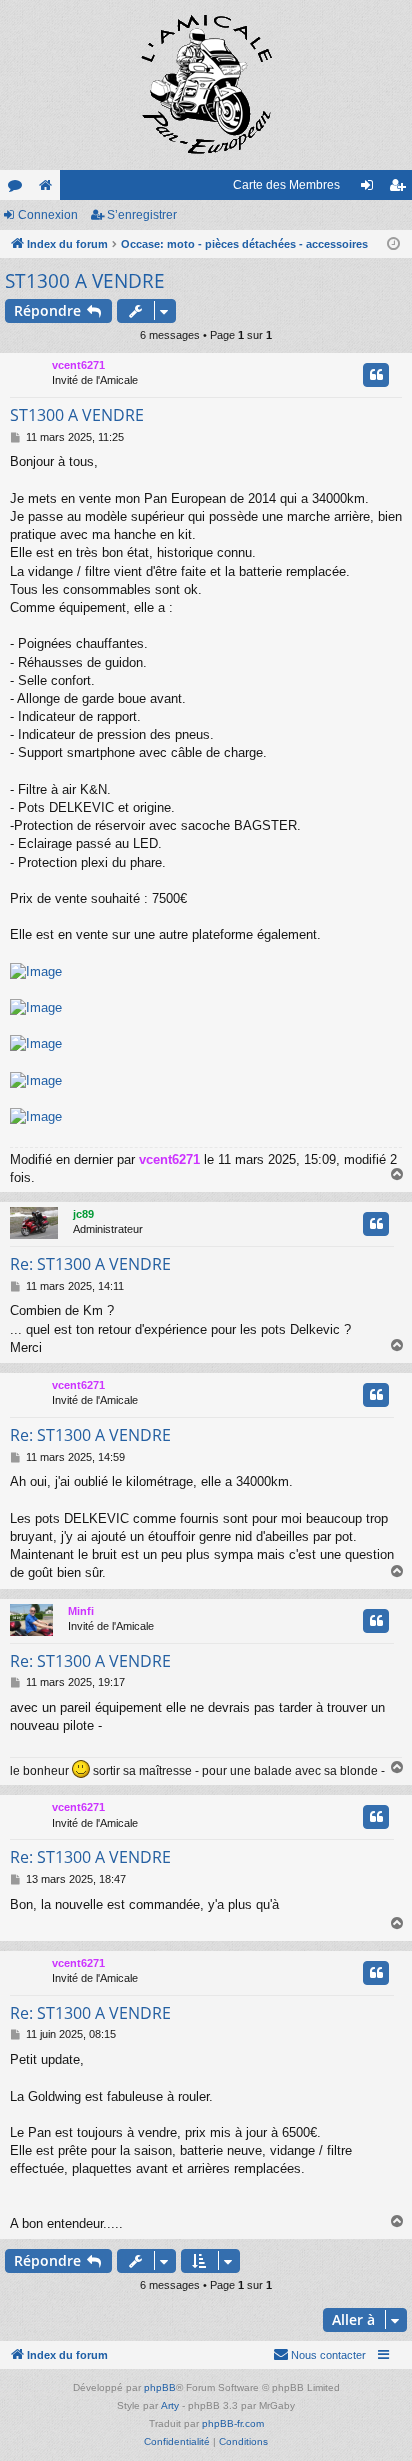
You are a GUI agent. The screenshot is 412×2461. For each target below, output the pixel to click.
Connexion (48, 215)
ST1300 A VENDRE (85, 281)
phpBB (160, 2387)
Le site (49, 189)
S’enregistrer (142, 215)
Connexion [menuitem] (371, 189)
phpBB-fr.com (233, 2423)
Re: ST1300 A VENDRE (90, 1264)
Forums (19, 189)
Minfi (81, 1611)
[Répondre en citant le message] (376, 375)
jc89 (83, 1214)
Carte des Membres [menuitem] (286, 185)
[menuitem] (319, 2355)
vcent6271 (78, 365)
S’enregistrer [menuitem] (401, 189)
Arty (170, 2405)
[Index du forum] (206, 85)
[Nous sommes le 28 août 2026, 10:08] (393, 244)
